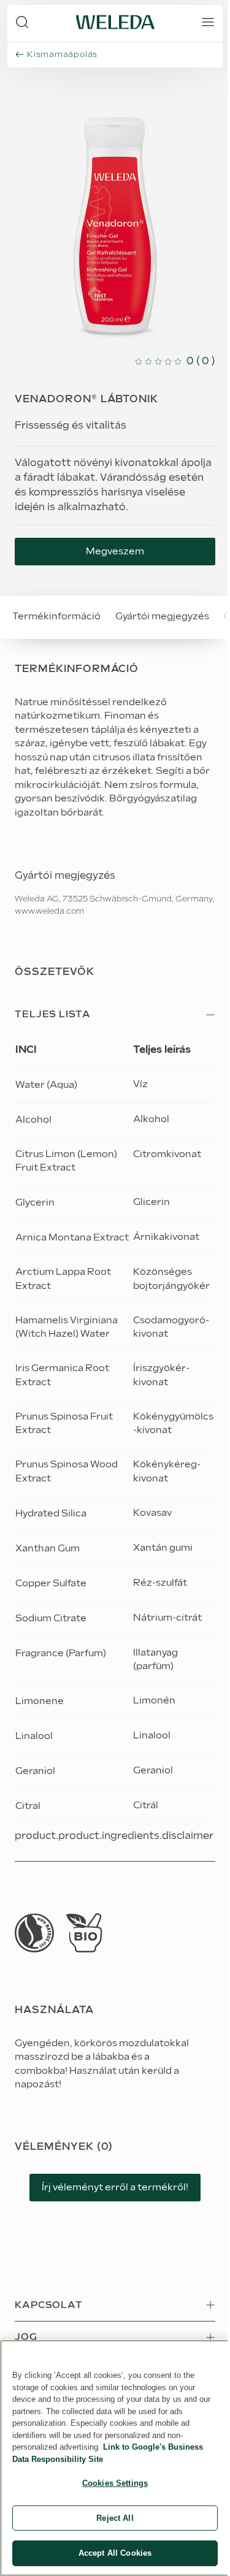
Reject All (115, 2518)
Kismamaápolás (62, 55)
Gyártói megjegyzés (162, 617)
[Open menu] (208, 22)
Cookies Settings (115, 2483)
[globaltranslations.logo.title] (115, 22)
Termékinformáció (56, 617)
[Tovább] (34, 1933)
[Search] (22, 22)
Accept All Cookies (115, 2553)
